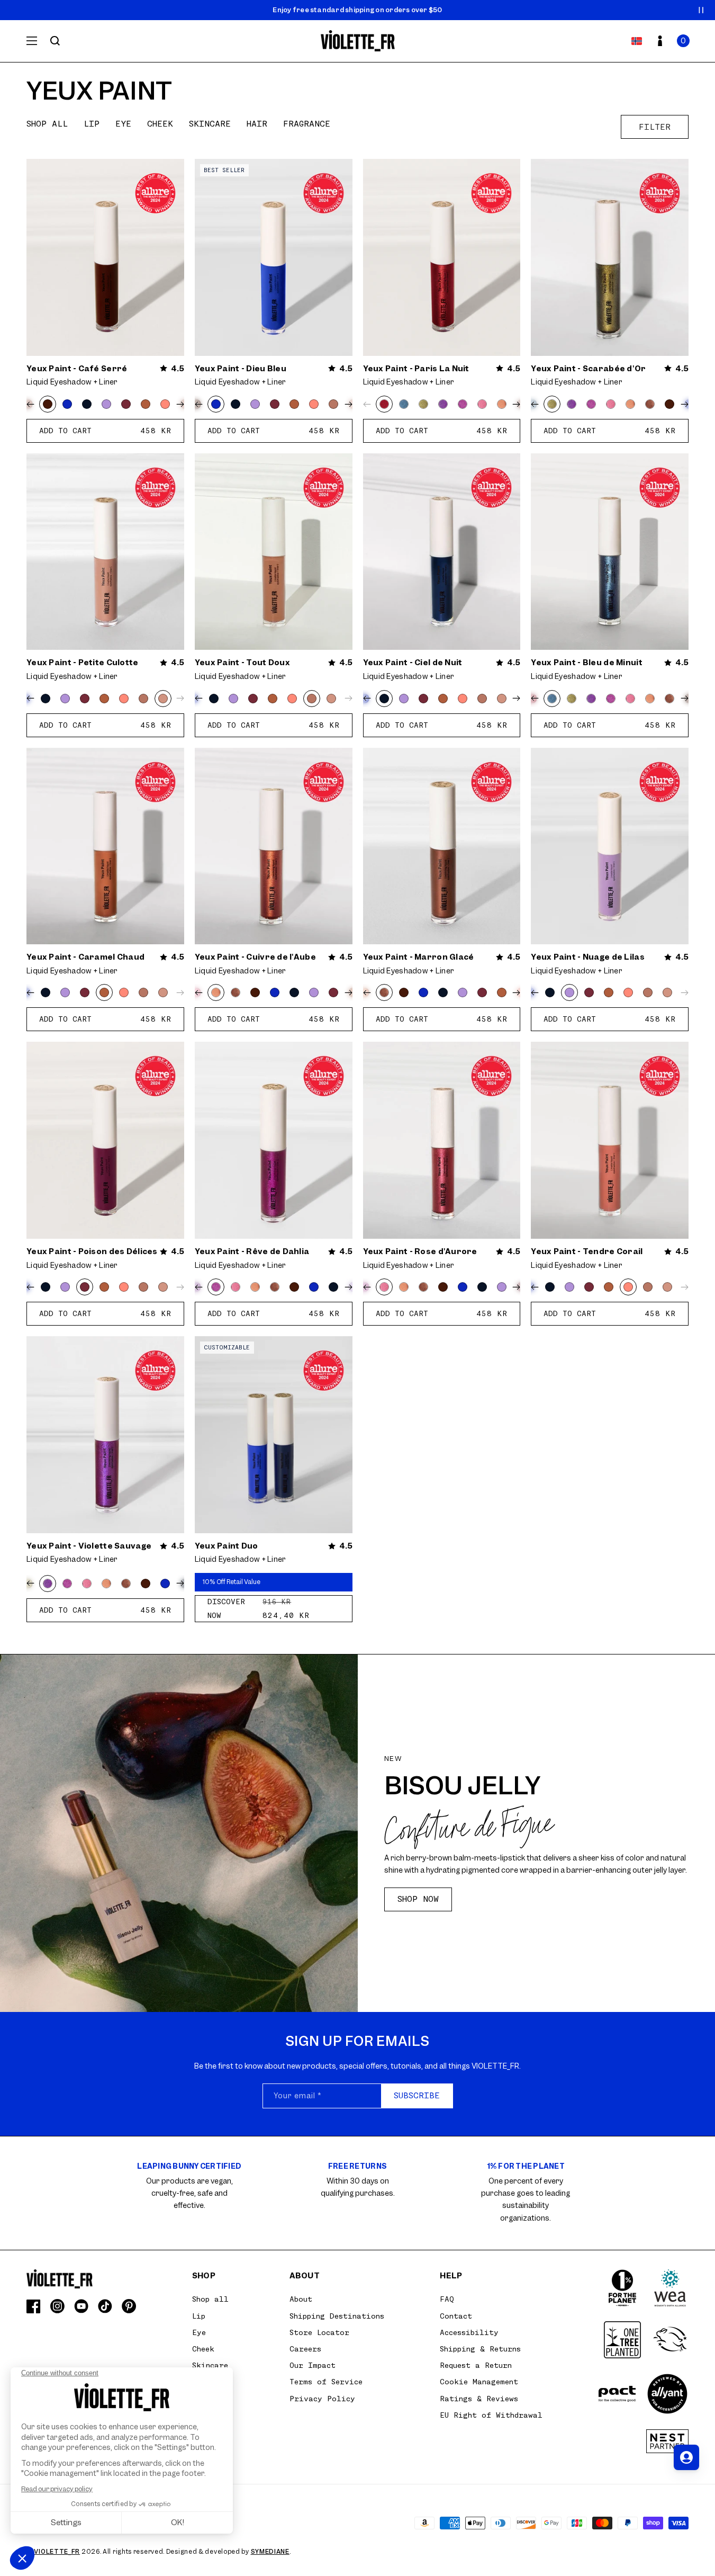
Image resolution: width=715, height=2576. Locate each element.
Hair (257, 124)
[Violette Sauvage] (443, 404)
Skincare (210, 124)
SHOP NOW (418, 1899)
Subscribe (417, 2096)
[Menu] (32, 41)
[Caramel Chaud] (146, 404)
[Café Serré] (48, 404)
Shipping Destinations (337, 2316)
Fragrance (307, 124)
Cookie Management (479, 2382)
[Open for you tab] (686, 2457)
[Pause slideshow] (701, 10)
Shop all (47, 124)
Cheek (160, 124)
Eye (123, 124)
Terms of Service (326, 2382)
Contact (456, 2316)
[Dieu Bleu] (67, 404)
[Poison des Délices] (126, 404)
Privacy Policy (322, 2399)
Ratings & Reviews (479, 2399)
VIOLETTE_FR (57, 2552)
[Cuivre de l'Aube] (502, 404)
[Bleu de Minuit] (404, 404)
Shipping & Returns (480, 2349)
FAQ (447, 2299)
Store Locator (319, 2332)
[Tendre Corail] (165, 404)
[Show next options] (178, 404)
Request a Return (476, 2365)
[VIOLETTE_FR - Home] (357, 41)
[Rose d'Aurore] (482, 404)
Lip (92, 124)
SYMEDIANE (270, 2552)
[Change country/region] (637, 41)
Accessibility (469, 2332)
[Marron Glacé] (650, 404)
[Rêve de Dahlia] (463, 404)
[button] (683, 41)
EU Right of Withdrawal (491, 2415)
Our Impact (313, 2365)
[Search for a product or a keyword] (55, 41)
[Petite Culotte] (163, 699)
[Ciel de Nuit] (87, 404)
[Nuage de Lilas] (106, 404)
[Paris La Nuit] (384, 404)
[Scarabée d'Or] (423, 404)
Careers (305, 2349)
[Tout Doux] (333, 404)
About (301, 2299)
